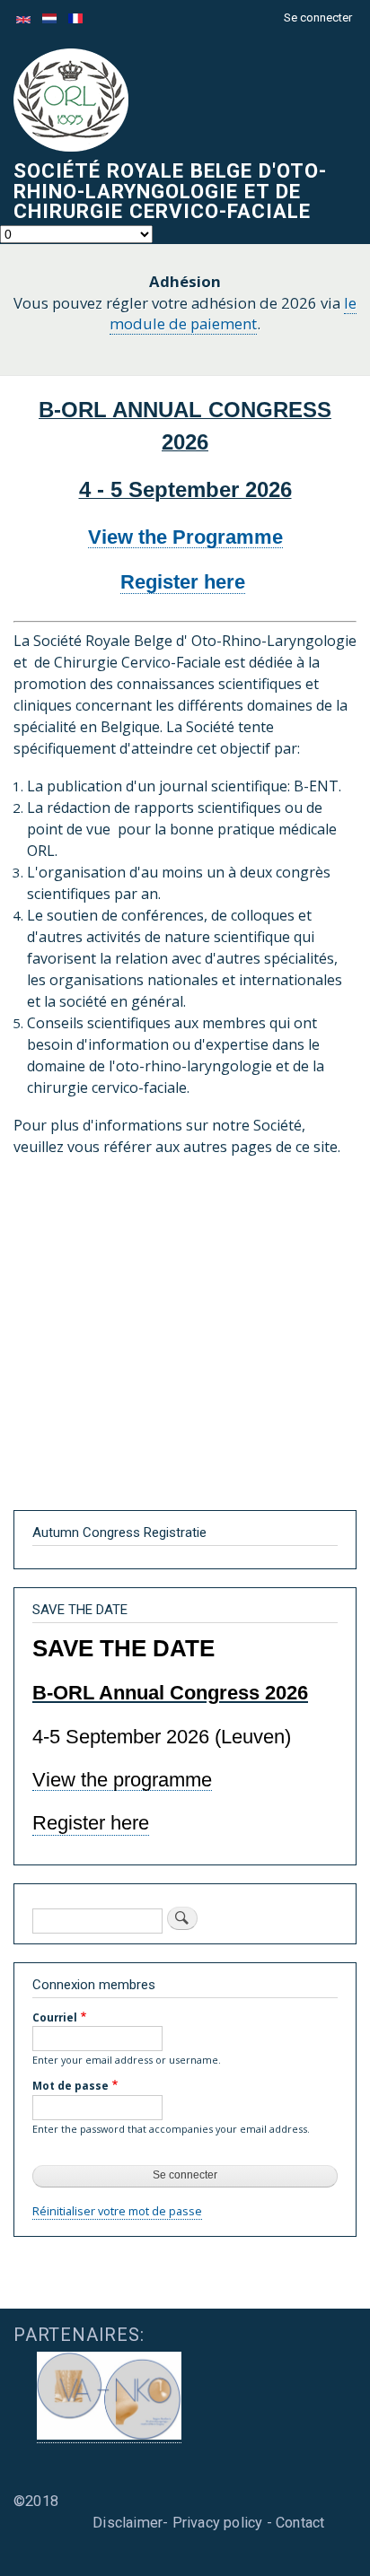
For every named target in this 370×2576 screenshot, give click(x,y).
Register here (183, 582)
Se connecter (318, 17)
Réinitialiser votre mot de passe (117, 2211)
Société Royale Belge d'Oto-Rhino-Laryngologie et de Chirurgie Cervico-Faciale (170, 191)
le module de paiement (233, 314)
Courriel (55, 2017)
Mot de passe (70, 2085)
